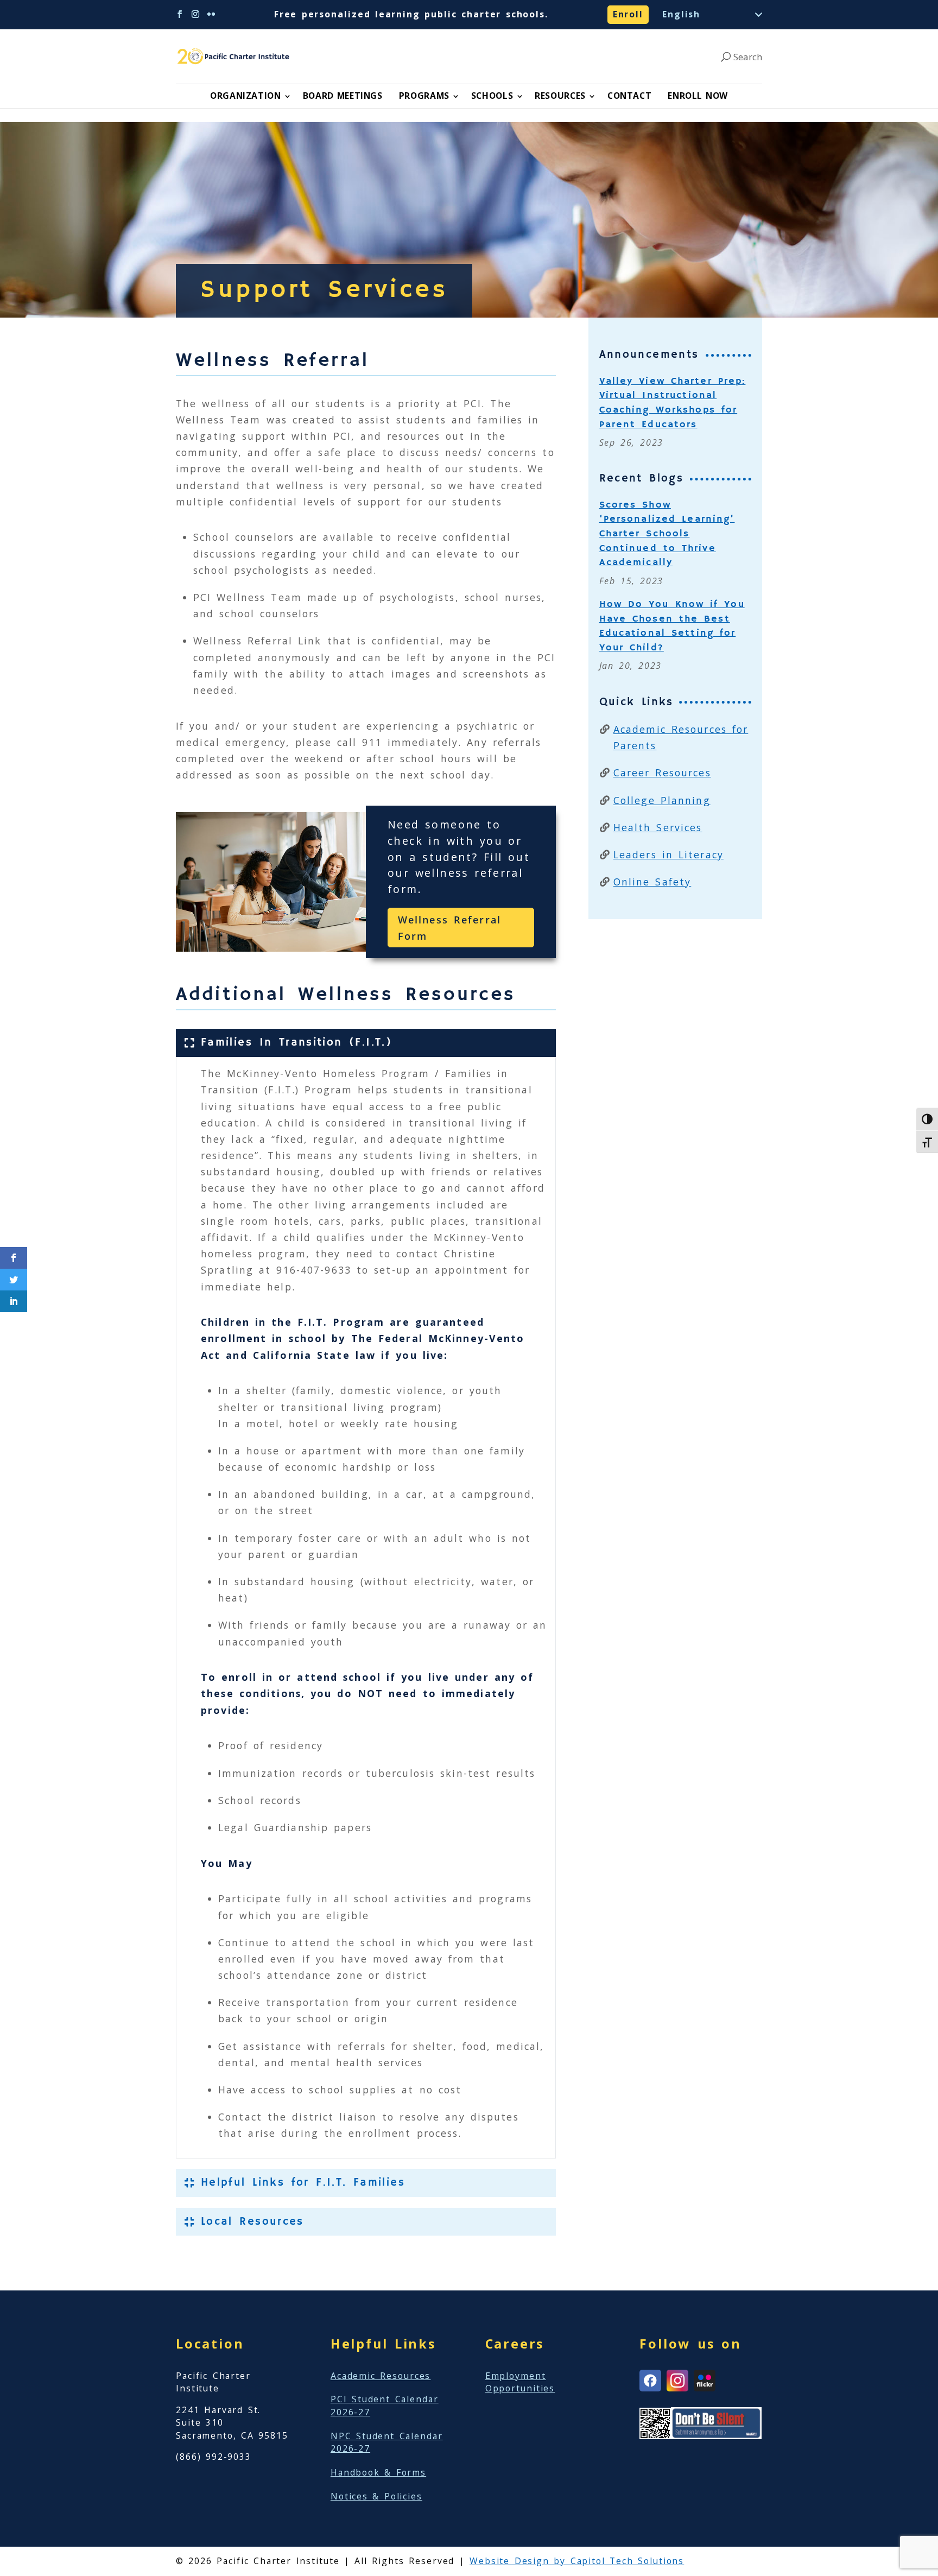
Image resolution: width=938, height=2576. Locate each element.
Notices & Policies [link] (376, 2496)
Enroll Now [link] (698, 96)
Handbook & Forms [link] (378, 2472)
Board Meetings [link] (343, 96)
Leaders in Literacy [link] (668, 855)
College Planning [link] (662, 800)
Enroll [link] (628, 14)
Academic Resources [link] (381, 2376)
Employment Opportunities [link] (520, 2382)
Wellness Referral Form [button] (449, 928)
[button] (180, 14)
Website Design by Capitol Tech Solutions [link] (577, 2561)
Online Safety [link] (652, 882)
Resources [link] (560, 96)
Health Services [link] (658, 827)
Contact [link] (629, 96)
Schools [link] (492, 96)
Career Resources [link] (662, 773)
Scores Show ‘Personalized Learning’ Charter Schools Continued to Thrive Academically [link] (667, 534)
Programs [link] (424, 96)
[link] (235, 56)
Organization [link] (246, 96)
